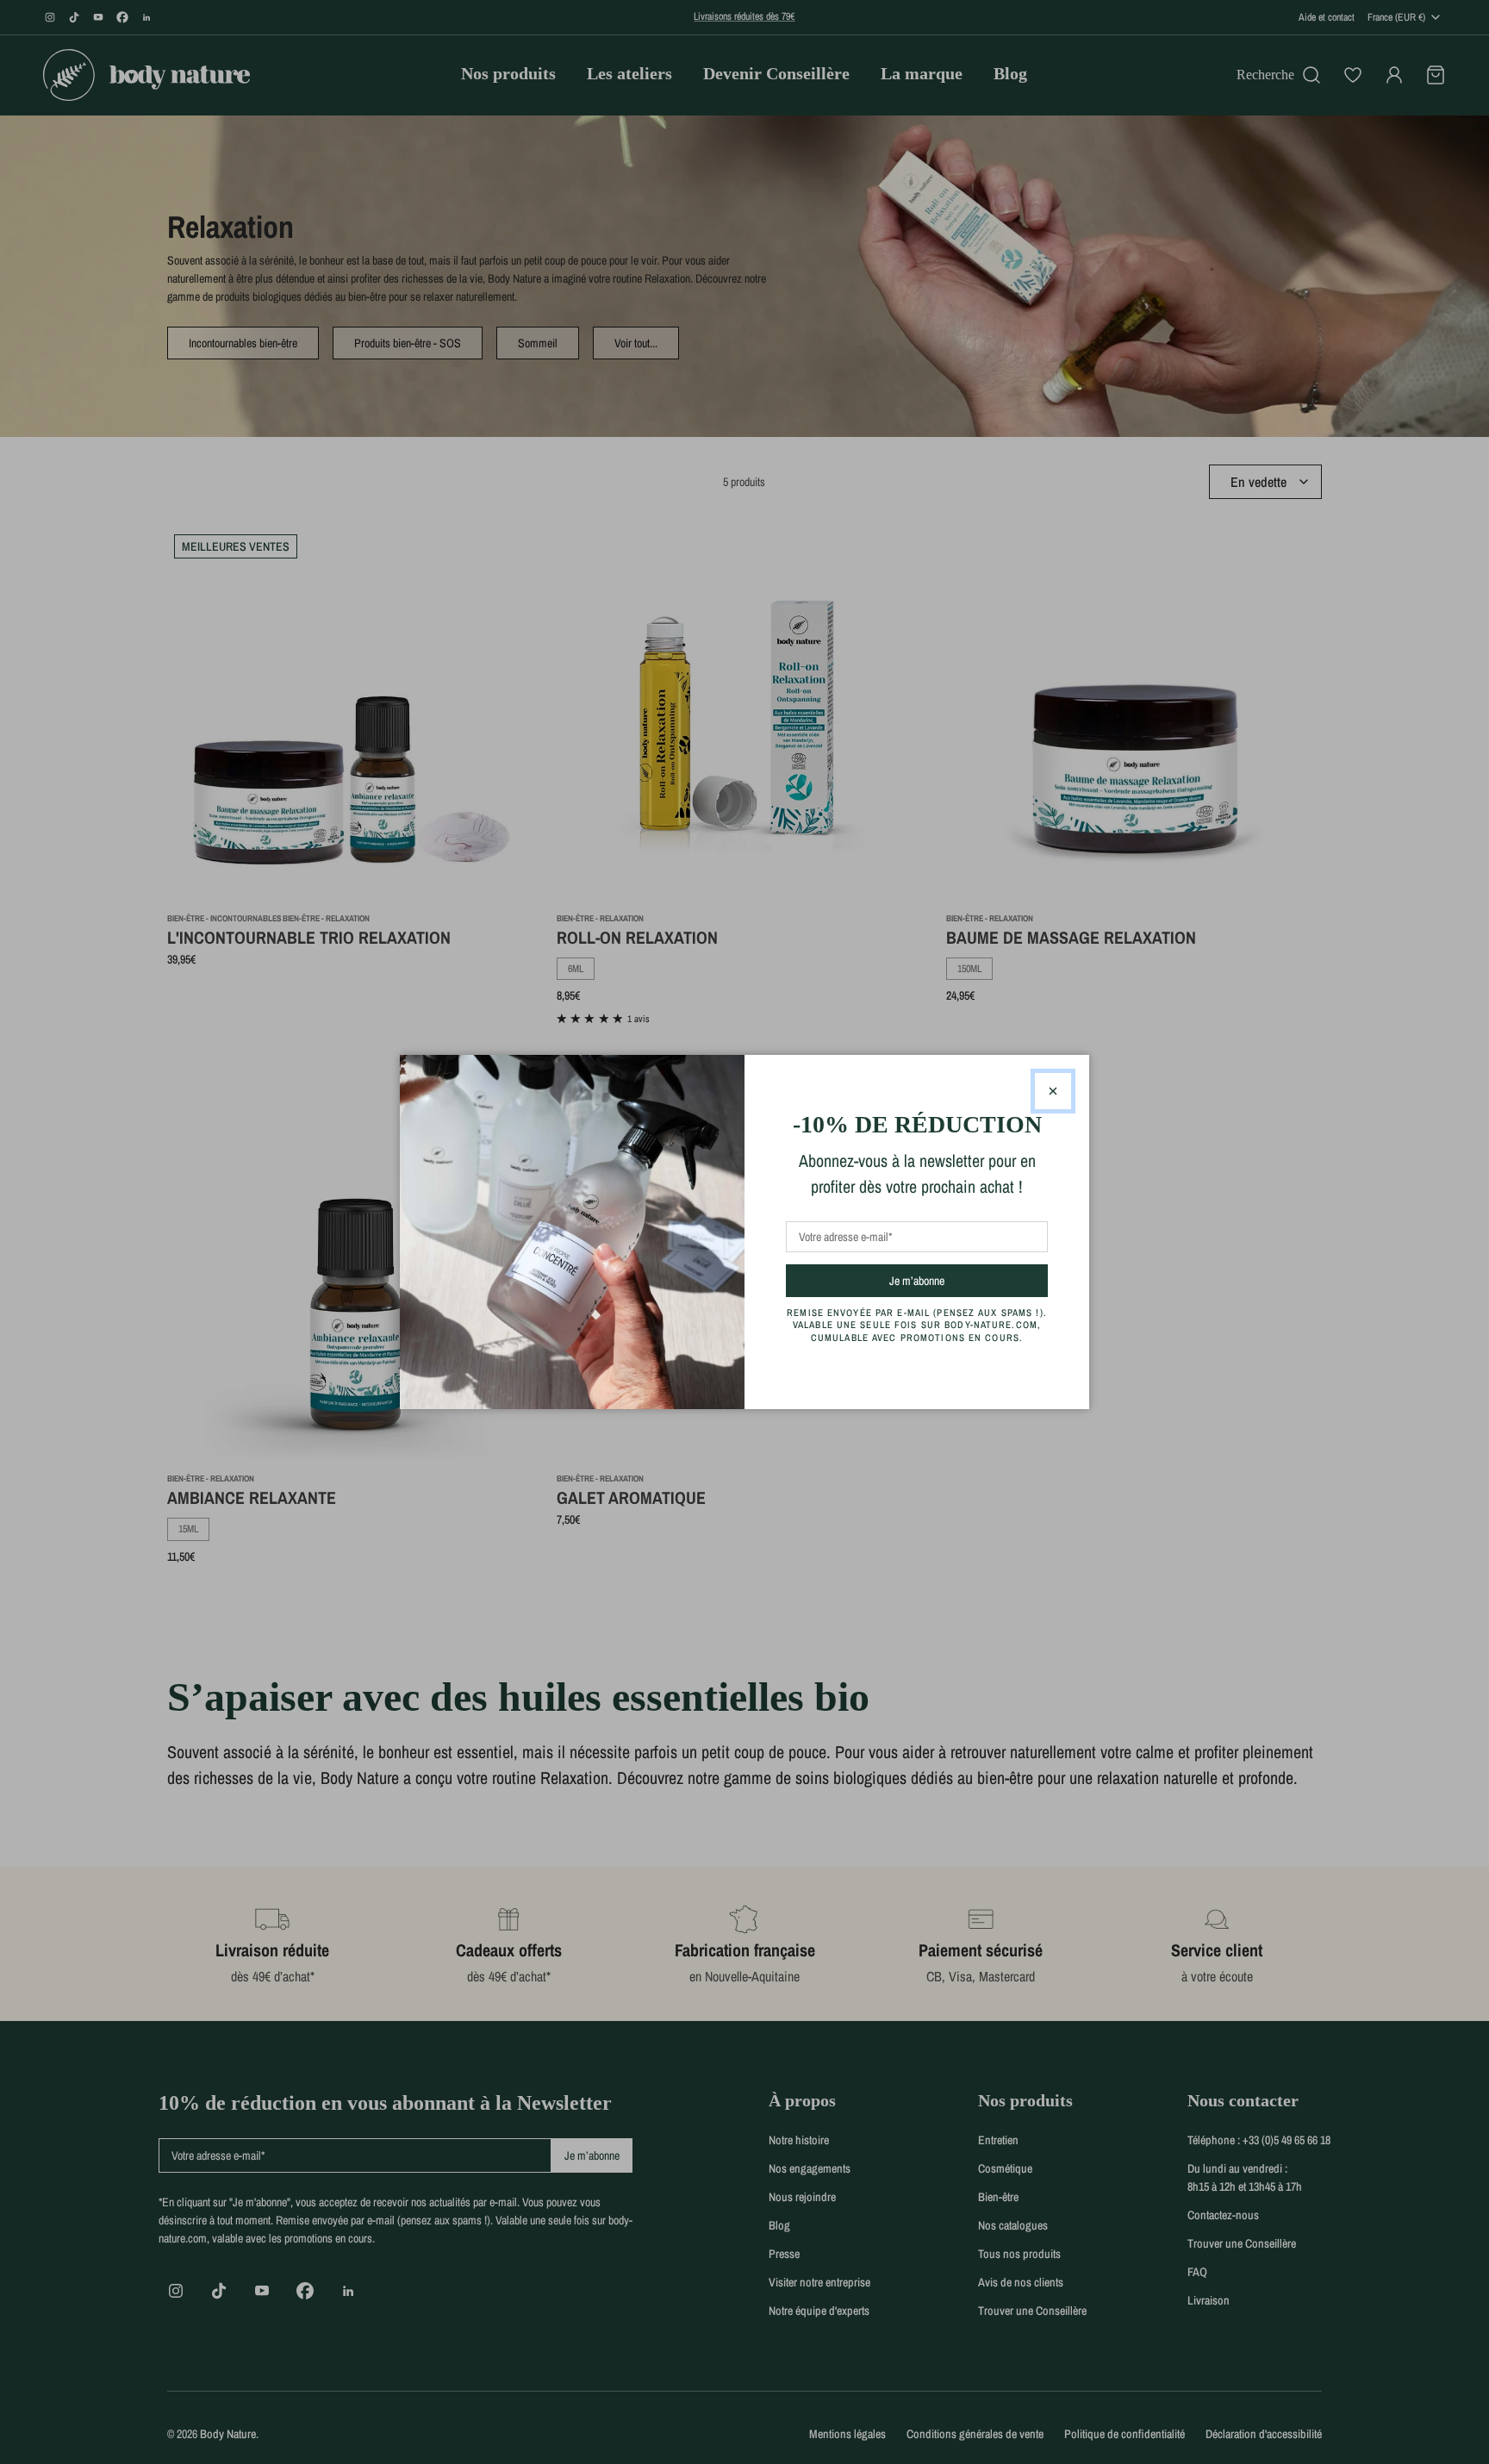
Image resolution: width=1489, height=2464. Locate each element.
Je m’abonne (947, 1280)
